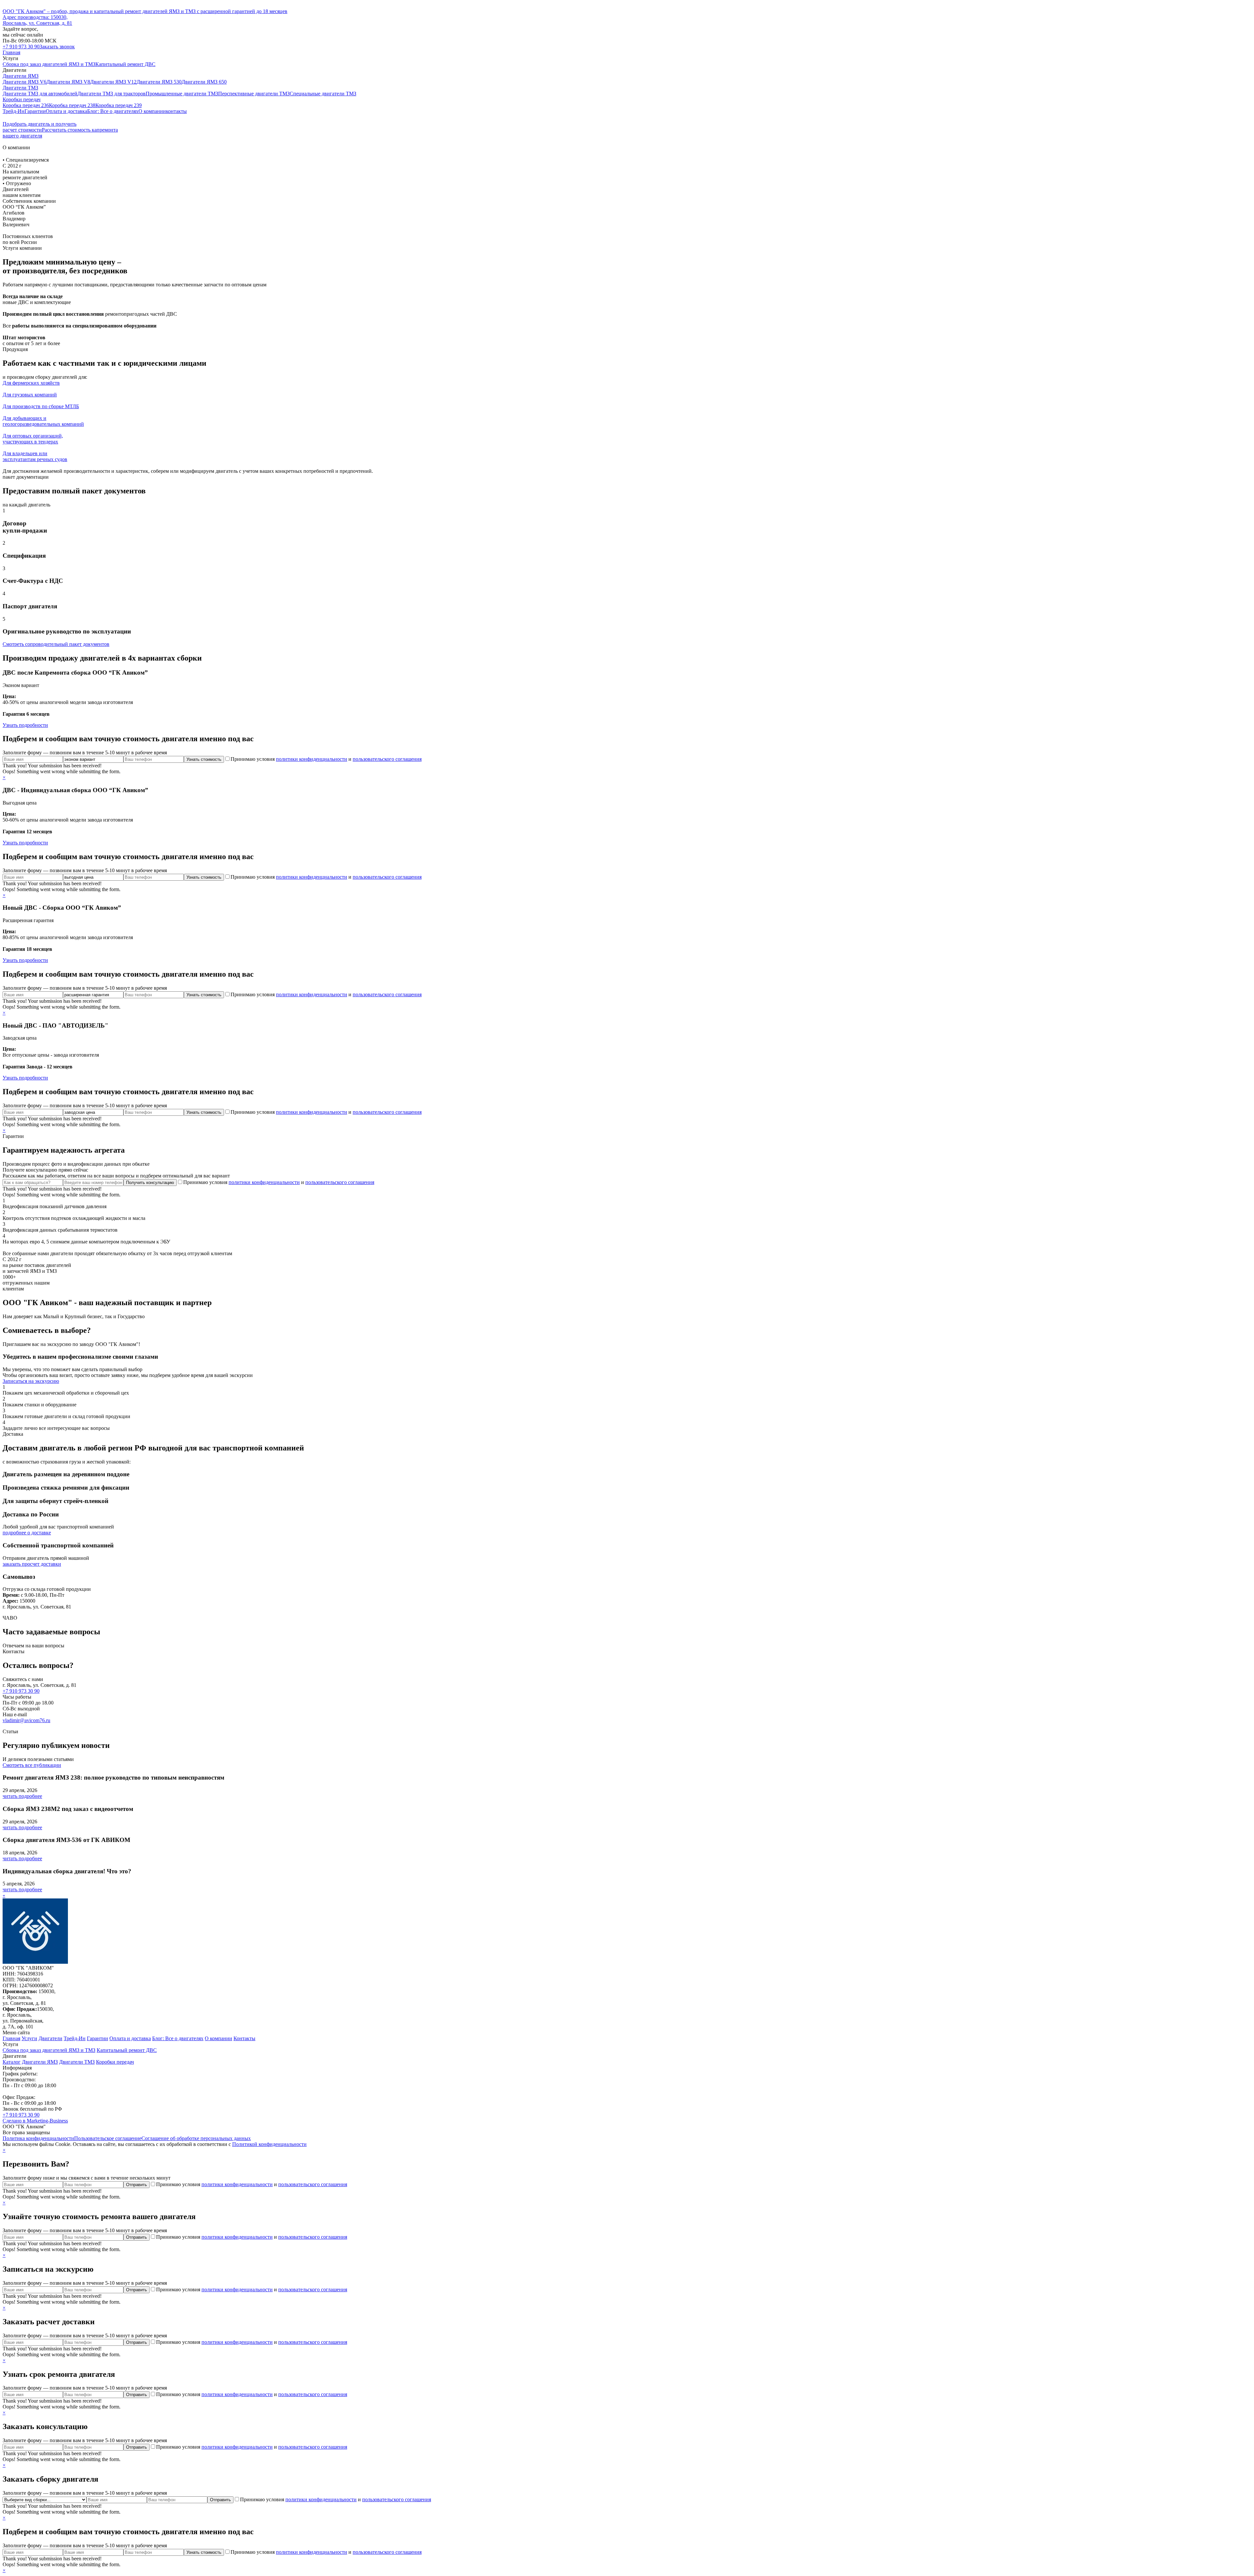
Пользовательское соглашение (108, 2138)
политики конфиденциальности (312, 759)
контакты (176, 111)
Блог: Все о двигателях (113, 111)
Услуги (29, 2038)
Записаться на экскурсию (31, 1381)
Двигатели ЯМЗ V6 (24, 82)
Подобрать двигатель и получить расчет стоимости (40, 127)
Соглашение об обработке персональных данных (196, 2138)
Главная (11, 52)
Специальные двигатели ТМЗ (323, 94)
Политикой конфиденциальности (269, 2144)
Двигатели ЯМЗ (21, 76)
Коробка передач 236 (26, 105)
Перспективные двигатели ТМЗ (254, 94)
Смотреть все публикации (32, 1765)
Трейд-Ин (14, 111)
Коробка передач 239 (119, 105)
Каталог (12, 2062)
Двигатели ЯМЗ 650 (204, 82)
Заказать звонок (57, 47)
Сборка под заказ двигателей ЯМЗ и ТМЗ (49, 64)
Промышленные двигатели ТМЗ (182, 94)
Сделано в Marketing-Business (35, 2121)
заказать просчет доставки (32, 1564)
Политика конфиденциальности (38, 2138)
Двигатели (50, 2038)
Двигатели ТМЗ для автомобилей (40, 94)
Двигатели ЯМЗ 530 (159, 82)
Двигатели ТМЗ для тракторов (112, 94)
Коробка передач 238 (72, 105)
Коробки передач (22, 99)
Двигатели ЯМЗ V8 (68, 82)
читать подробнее (22, 1796)
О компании (152, 111)
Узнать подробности (25, 725)
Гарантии (35, 111)
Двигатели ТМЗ (20, 88)
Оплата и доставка (66, 111)
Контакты (244, 2038)
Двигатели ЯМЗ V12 (113, 82)
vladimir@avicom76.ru (26, 1720)
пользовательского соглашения (387, 759)
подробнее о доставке (27, 1533)
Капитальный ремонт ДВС (125, 64)
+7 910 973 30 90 (21, 47)
